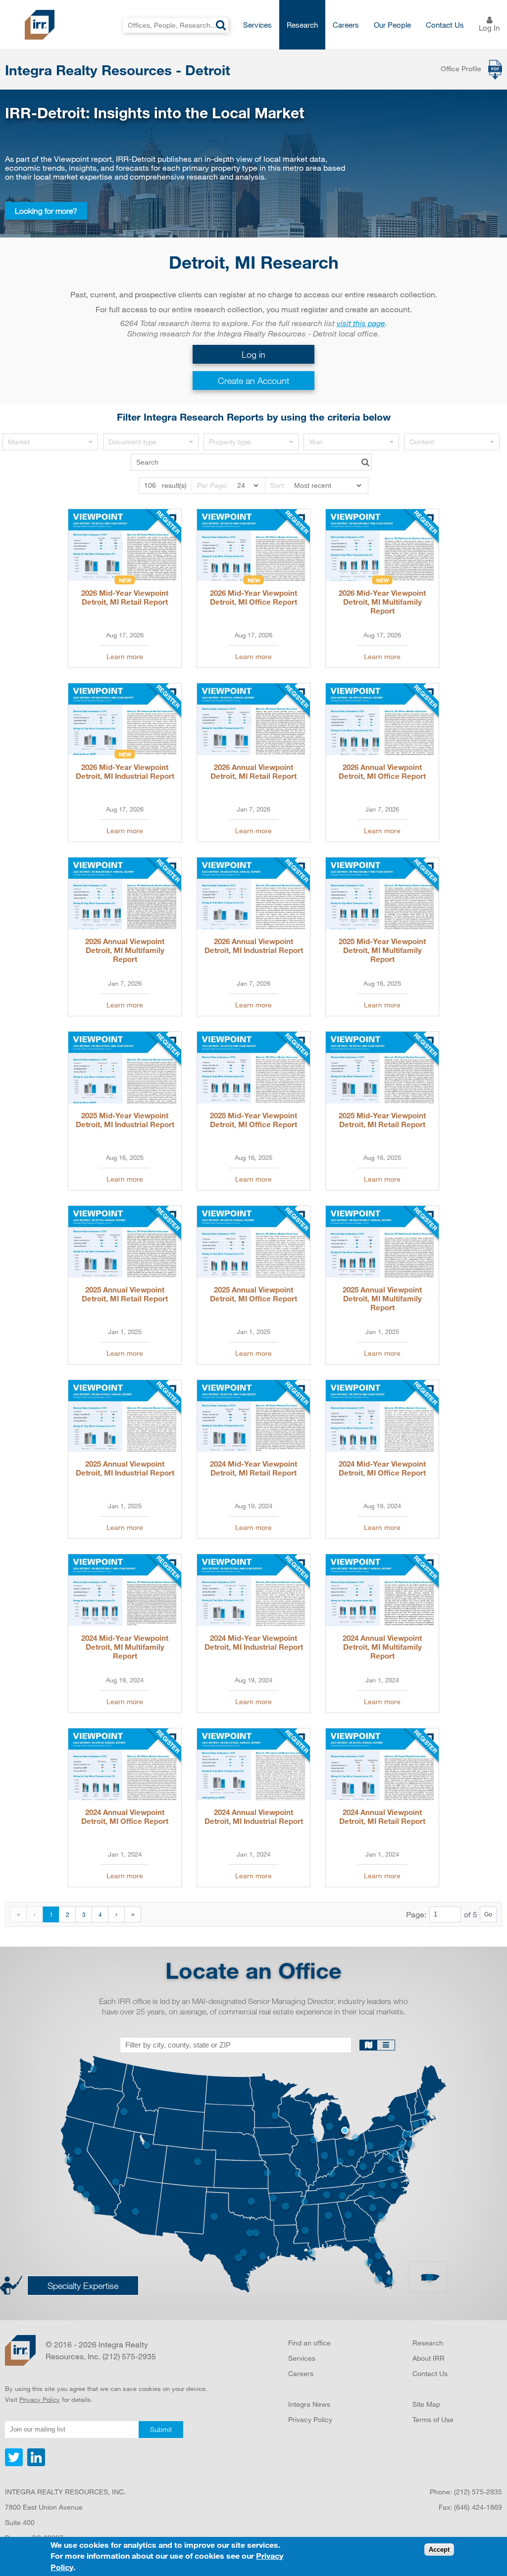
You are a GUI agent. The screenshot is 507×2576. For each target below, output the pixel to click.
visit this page (361, 323)
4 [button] (100, 1914)
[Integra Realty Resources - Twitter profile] (15, 2464)
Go (488, 1914)
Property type (230, 442)
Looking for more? (46, 211)
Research (302, 25)
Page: (416, 1914)
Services (257, 25)
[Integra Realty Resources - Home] (20, 2350)
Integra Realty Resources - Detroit (118, 70)
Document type (132, 442)
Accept (439, 2550)
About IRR (429, 2358)
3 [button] (84, 1914)
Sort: (278, 485)
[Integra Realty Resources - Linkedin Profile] (35, 2464)
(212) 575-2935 (478, 2492)
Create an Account (253, 381)
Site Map (426, 2404)
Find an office (309, 2343)
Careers (346, 25)
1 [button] (51, 1914)
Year (316, 442)
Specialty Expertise (83, 2286)
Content (422, 442)
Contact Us (445, 25)
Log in (253, 354)
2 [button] (68, 1914)
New (125, 580)
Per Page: (213, 485)
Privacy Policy (40, 2399)
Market (19, 442)
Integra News (309, 2404)
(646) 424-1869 (478, 2507)
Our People (392, 25)
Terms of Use (433, 2419)
